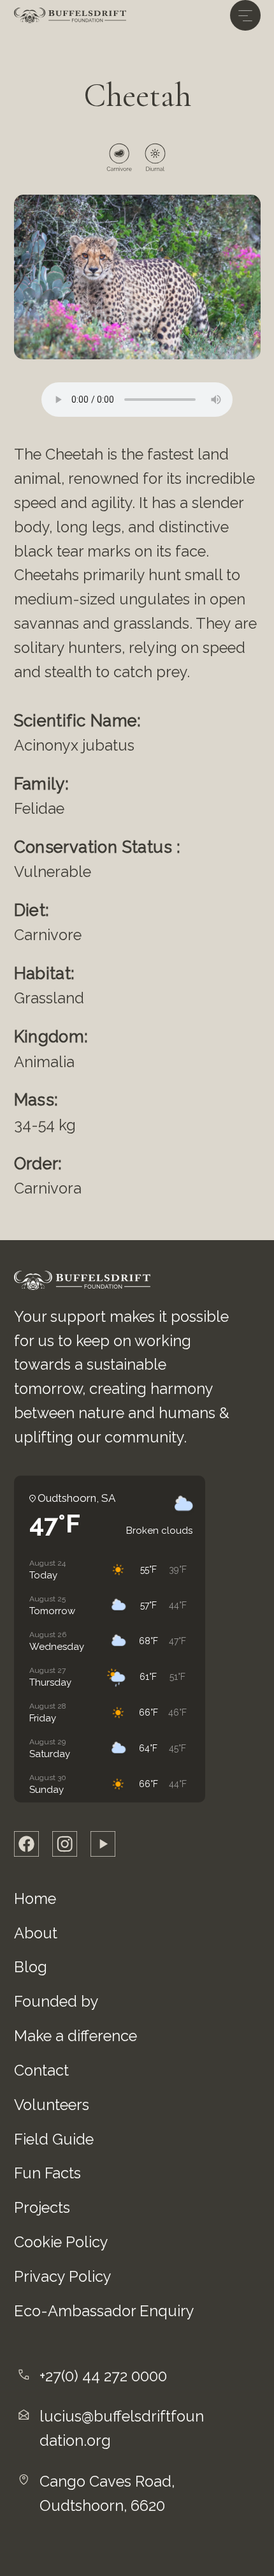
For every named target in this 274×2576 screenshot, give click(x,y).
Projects (42, 2208)
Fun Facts (47, 2173)
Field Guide (54, 2139)
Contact (41, 2071)
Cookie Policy (61, 2242)
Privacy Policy (63, 2277)
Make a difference (76, 2036)
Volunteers (52, 2105)
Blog (31, 1967)
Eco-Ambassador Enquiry (104, 2311)
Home (35, 1899)
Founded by (56, 2002)
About (36, 1933)
